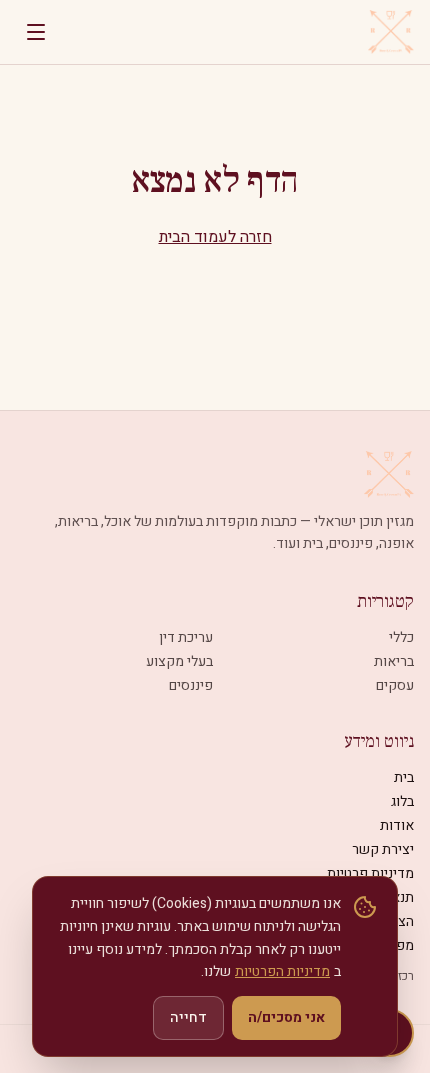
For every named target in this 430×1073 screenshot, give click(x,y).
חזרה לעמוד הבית (215, 237)
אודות (397, 825)
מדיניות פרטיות (370, 873)
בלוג (402, 801)
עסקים (395, 685)
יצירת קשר (383, 849)
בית (404, 777)
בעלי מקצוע (179, 661)
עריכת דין (186, 637)
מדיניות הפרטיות (282, 971)
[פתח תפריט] (36, 32)
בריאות (394, 661)
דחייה (188, 1017)
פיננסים (191, 685)
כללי (401, 637)
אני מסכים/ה (286, 1017)
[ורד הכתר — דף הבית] (391, 32)
